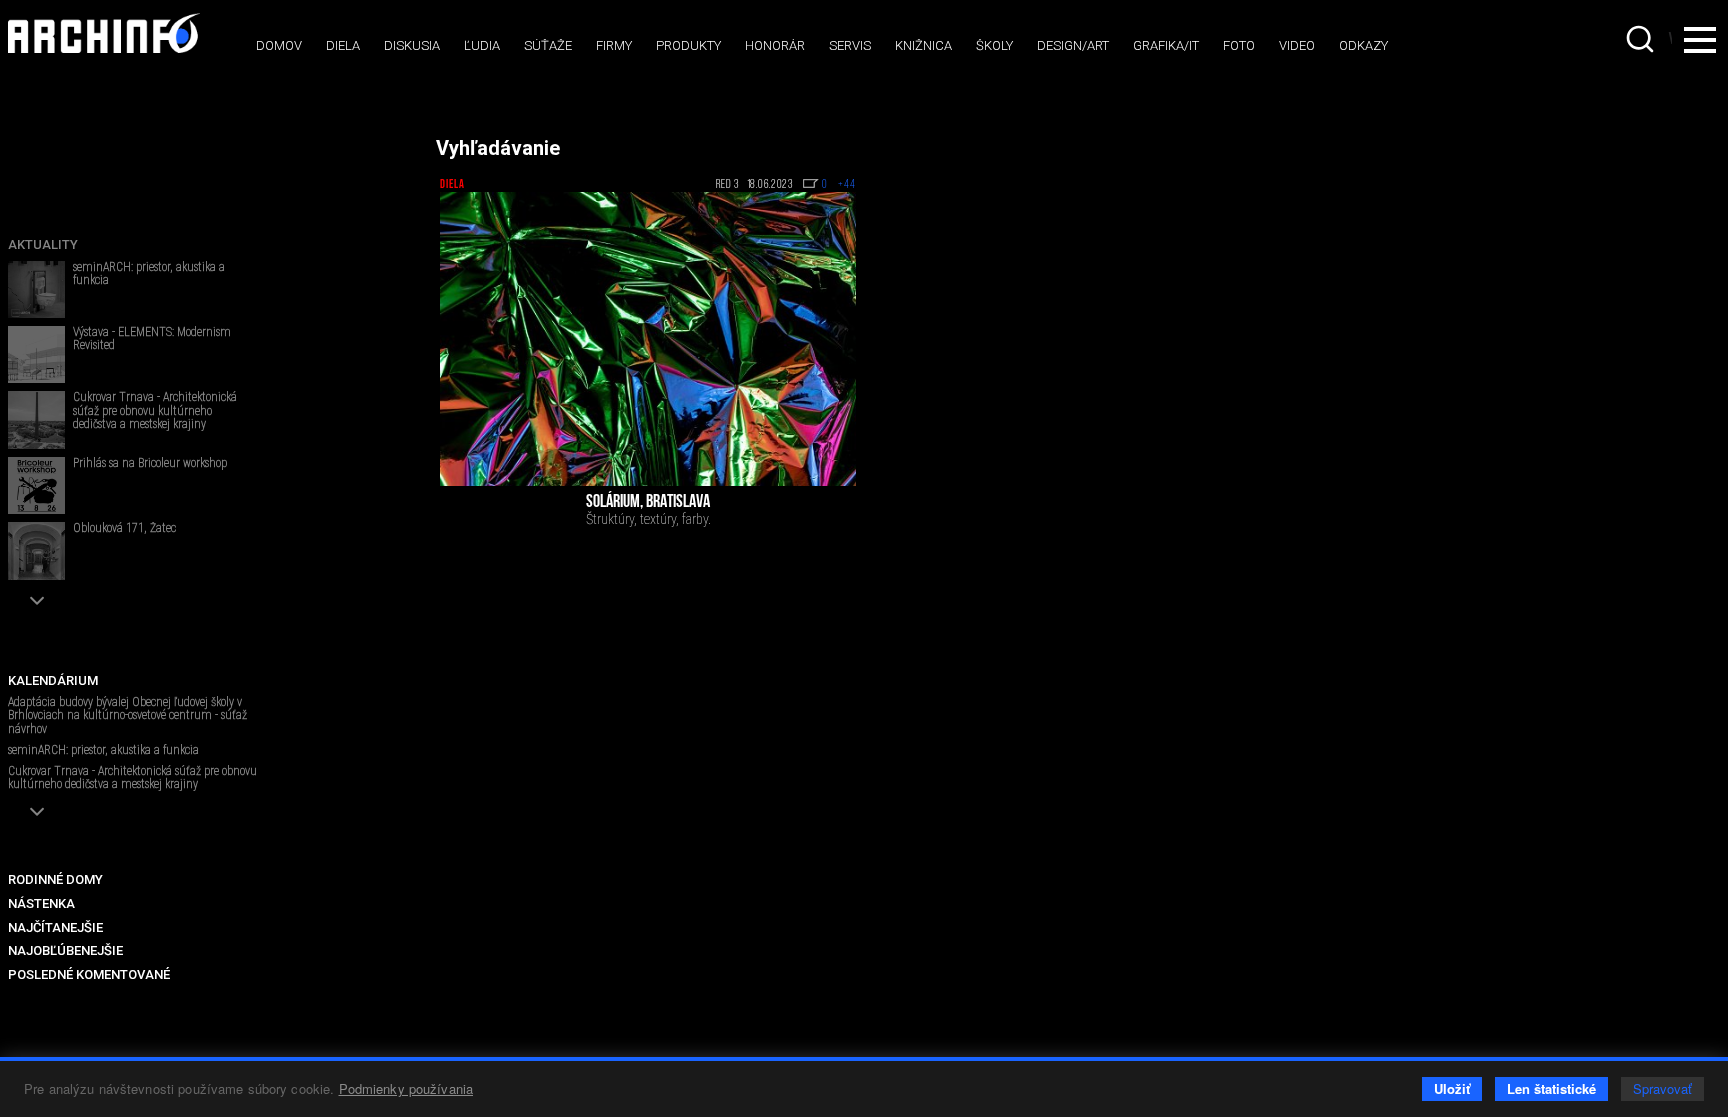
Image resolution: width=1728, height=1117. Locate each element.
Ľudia (482, 45)
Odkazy (1363, 45)
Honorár (775, 45)
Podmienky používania (406, 1088)
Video (1297, 45)
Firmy (614, 45)
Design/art (1073, 45)
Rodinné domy (55, 879)
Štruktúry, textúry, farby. (648, 519)
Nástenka (41, 903)
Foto (1239, 45)
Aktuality (43, 244)
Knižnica (923, 45)
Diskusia (412, 45)
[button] (36, 600)
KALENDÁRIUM (53, 680)
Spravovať (1662, 1088)
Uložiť (1452, 1088)
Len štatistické (1551, 1088)
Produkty (688, 45)
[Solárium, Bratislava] (648, 339)
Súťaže (548, 45)
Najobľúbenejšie (65, 950)
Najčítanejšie (55, 927)
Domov (279, 45)
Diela (343, 45)
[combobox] (1642, 39)
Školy (994, 45)
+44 (847, 185)
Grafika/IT (1166, 45)
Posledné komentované (89, 974)
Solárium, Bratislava (648, 503)
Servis (850, 45)
